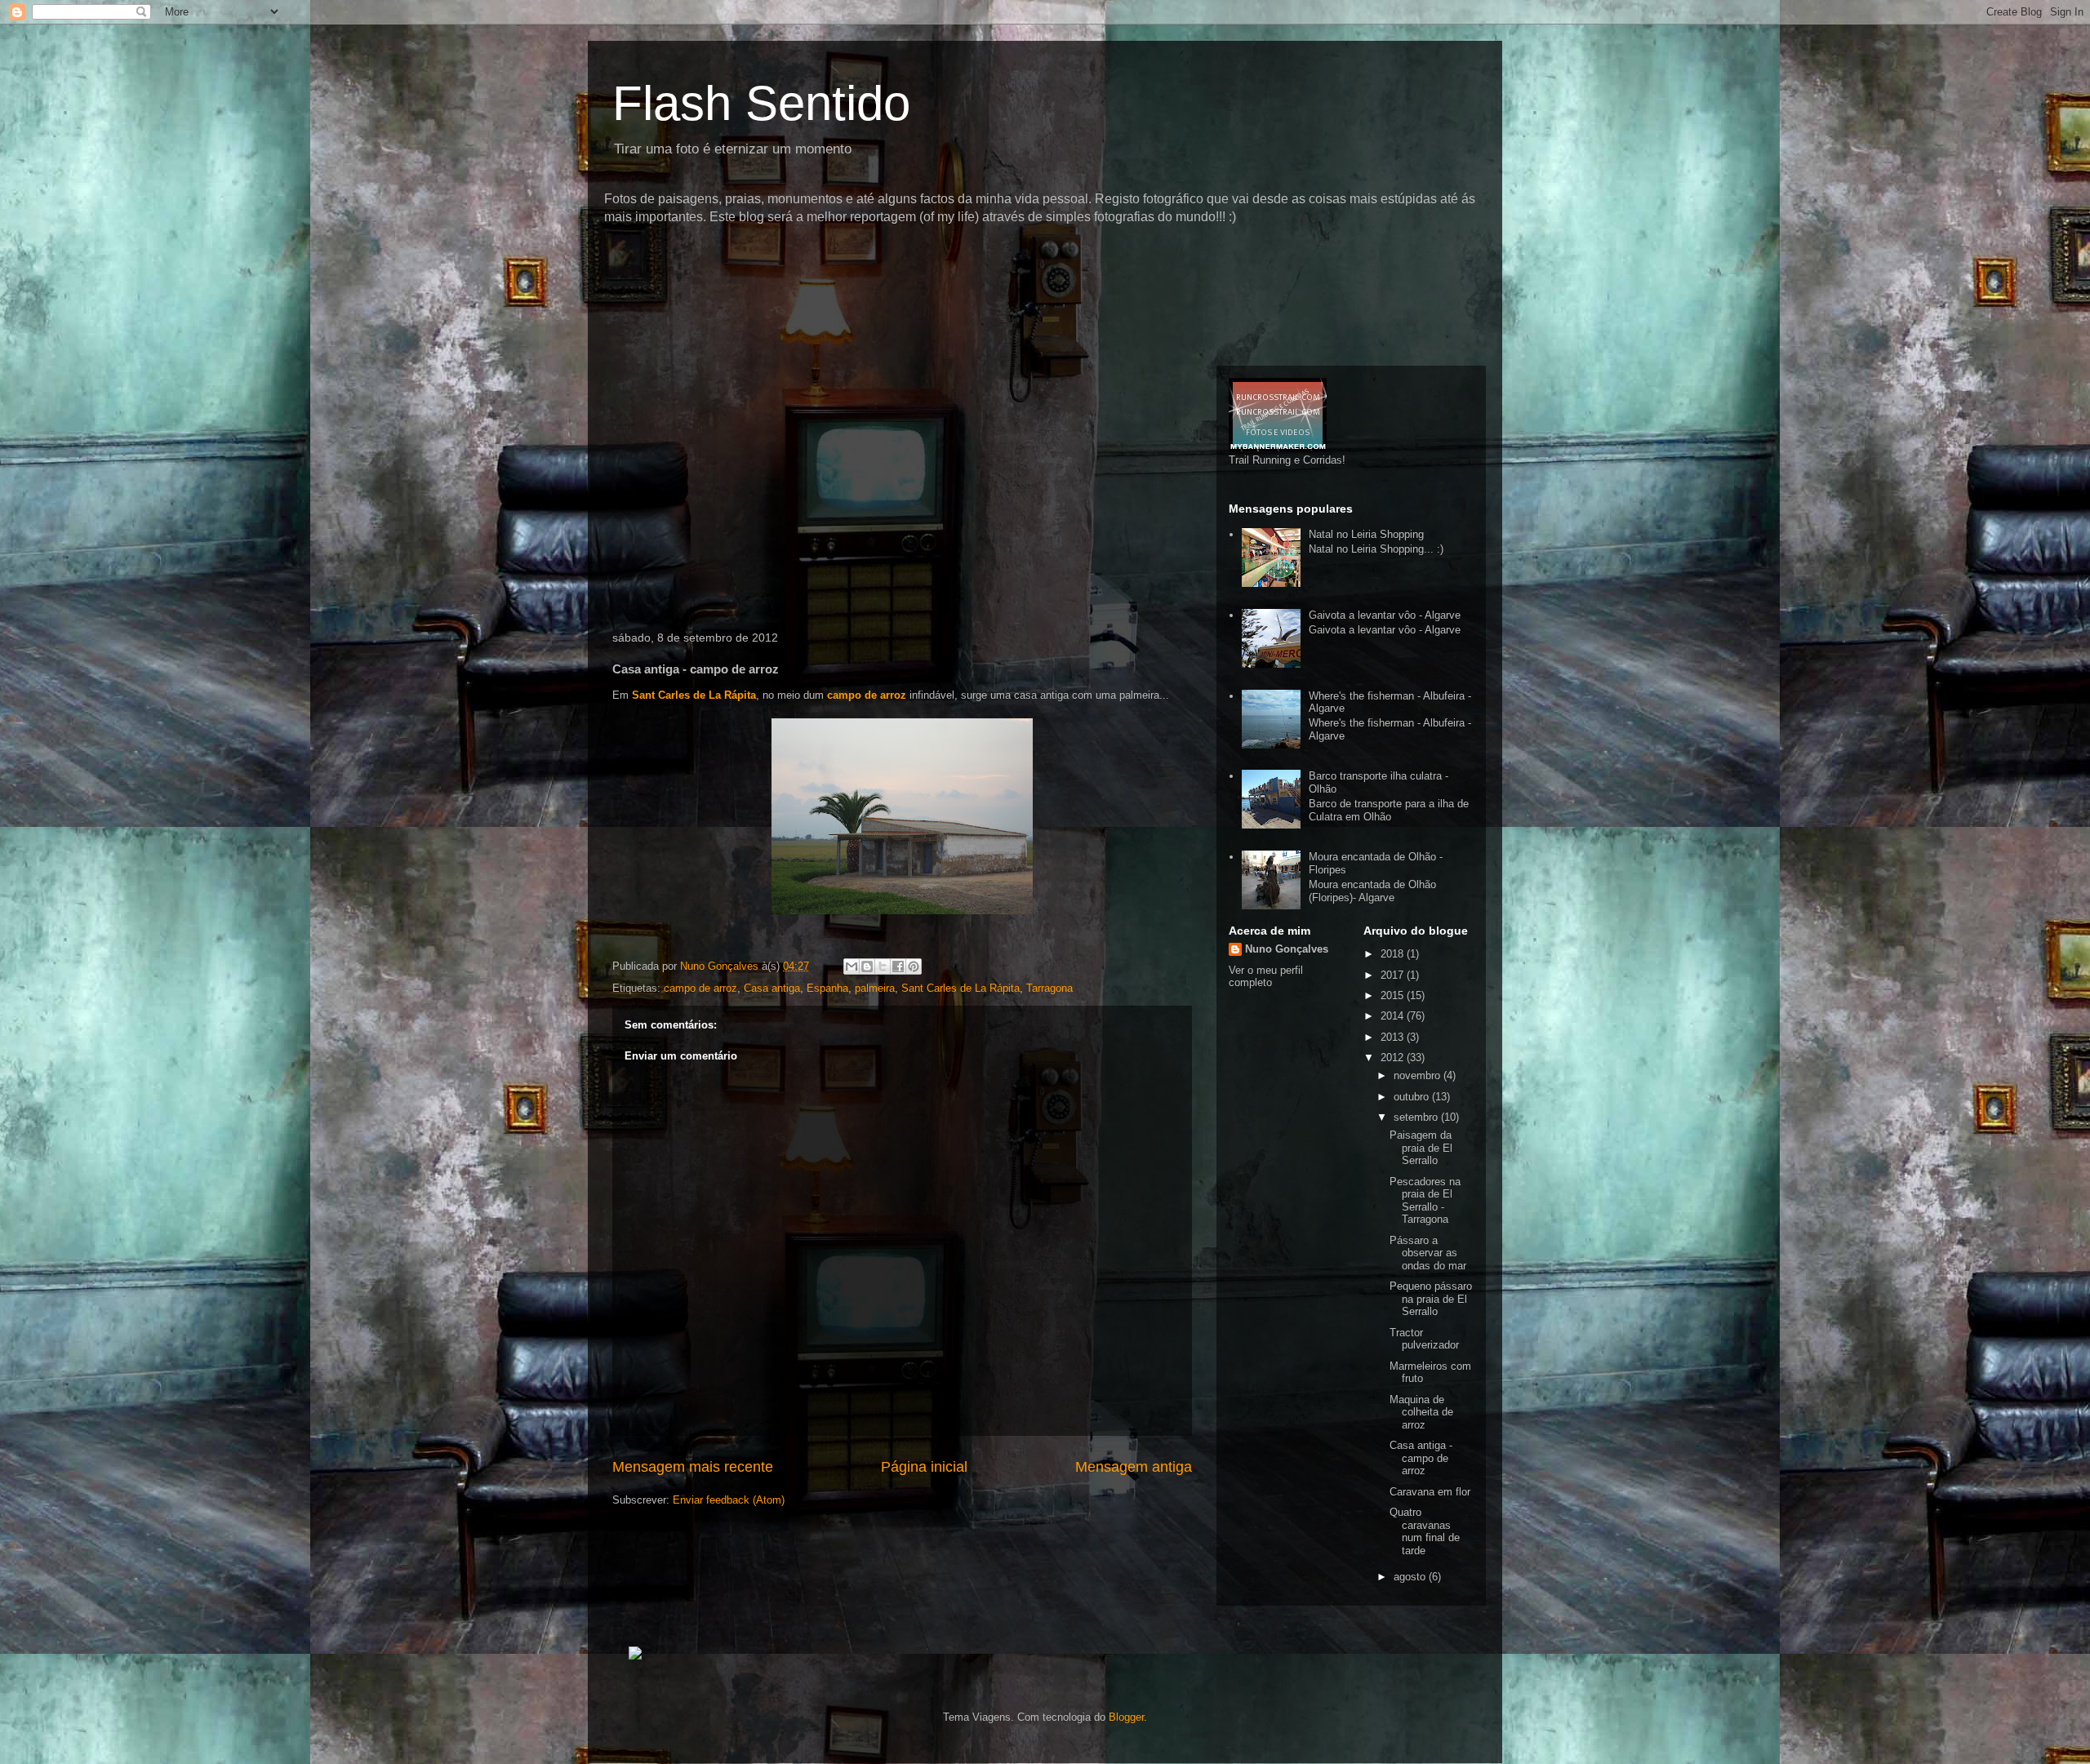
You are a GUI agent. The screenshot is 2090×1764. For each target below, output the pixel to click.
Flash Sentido (761, 103)
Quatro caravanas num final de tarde (1425, 1531)
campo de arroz (867, 695)
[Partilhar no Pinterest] (914, 966)
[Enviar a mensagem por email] (852, 966)
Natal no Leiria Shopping (1366, 534)
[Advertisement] (901, 257)
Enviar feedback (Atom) (729, 1500)
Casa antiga (772, 988)
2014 (1394, 1016)
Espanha (827, 988)
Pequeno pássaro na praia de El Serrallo (1431, 1299)
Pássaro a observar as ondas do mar (1428, 1253)
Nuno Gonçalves (1287, 949)
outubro (1413, 1097)
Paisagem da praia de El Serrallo (1421, 1148)
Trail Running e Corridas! (1287, 460)
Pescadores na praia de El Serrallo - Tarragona (1425, 1201)
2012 (1394, 1058)
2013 (1394, 1037)
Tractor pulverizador (1424, 1339)
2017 (1394, 975)
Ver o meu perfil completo (1266, 976)
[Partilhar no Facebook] (898, 966)
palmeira (875, 988)
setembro (1417, 1117)
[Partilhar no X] (883, 966)
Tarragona (1049, 988)
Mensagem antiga (1134, 1467)
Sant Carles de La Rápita (694, 695)
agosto (1411, 1577)
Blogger (1126, 1717)
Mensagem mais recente (693, 1467)
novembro (1419, 1075)
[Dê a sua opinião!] (867, 966)
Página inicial (924, 1467)
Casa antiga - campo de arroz (1421, 1458)
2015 (1394, 995)
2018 (1394, 954)
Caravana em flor (1430, 1492)
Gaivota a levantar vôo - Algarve (1385, 615)
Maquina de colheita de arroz (1421, 1412)
